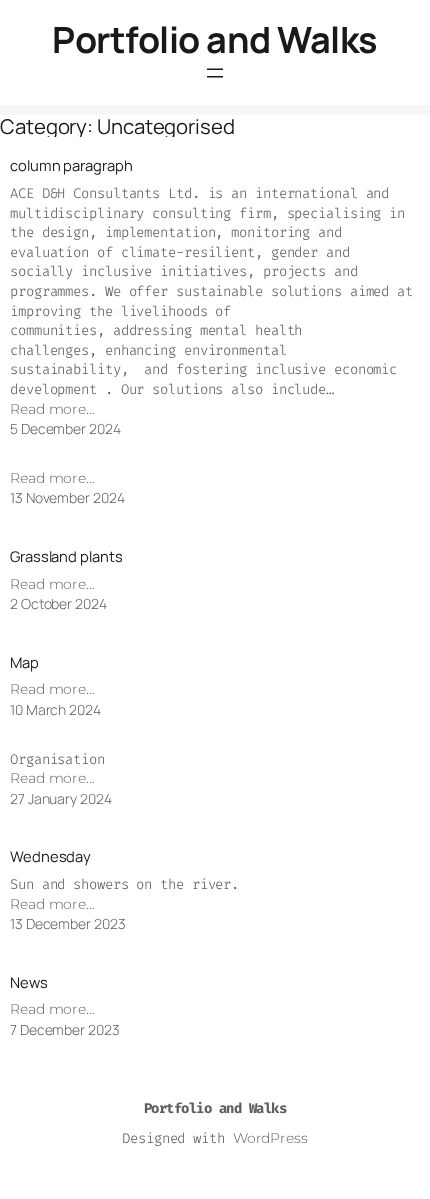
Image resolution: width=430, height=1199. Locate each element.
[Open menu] (215, 73)
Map (24, 662)
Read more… (52, 409)
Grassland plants (66, 556)
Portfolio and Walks (215, 39)
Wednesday (50, 856)
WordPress (270, 1138)
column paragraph (71, 165)
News (29, 982)
